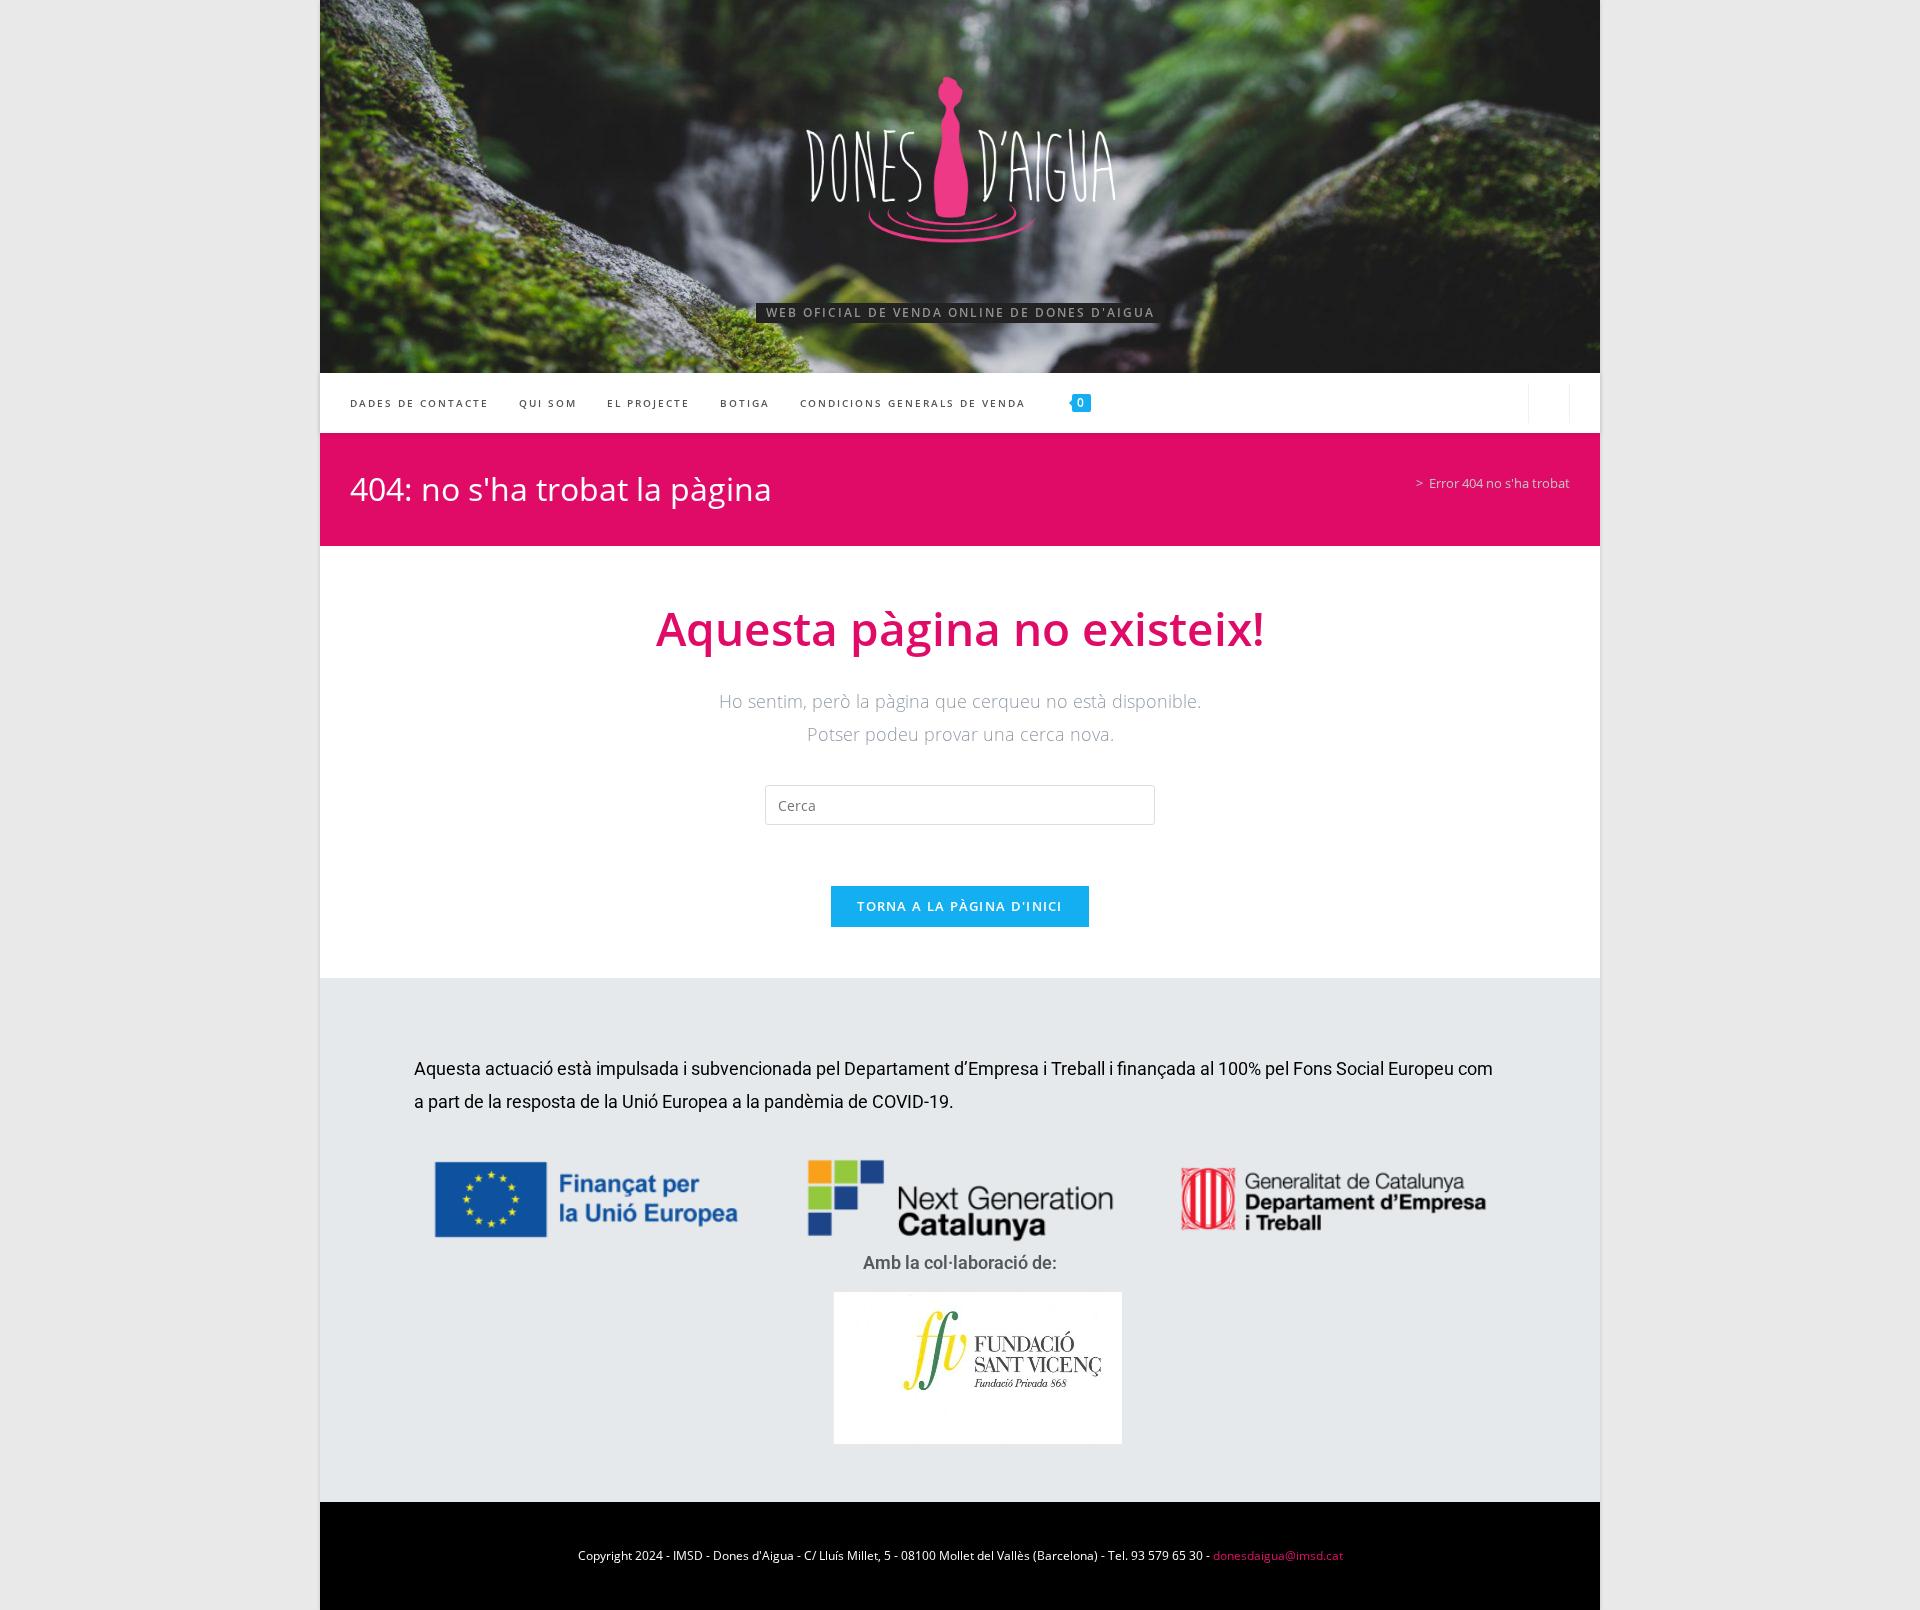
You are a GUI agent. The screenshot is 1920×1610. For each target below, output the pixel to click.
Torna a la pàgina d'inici (960, 906)
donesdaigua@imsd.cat (1278, 1555)
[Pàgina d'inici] (1405, 483)
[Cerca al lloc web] (1549, 405)
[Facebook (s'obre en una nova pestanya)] (1465, 401)
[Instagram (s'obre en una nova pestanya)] (1500, 401)
